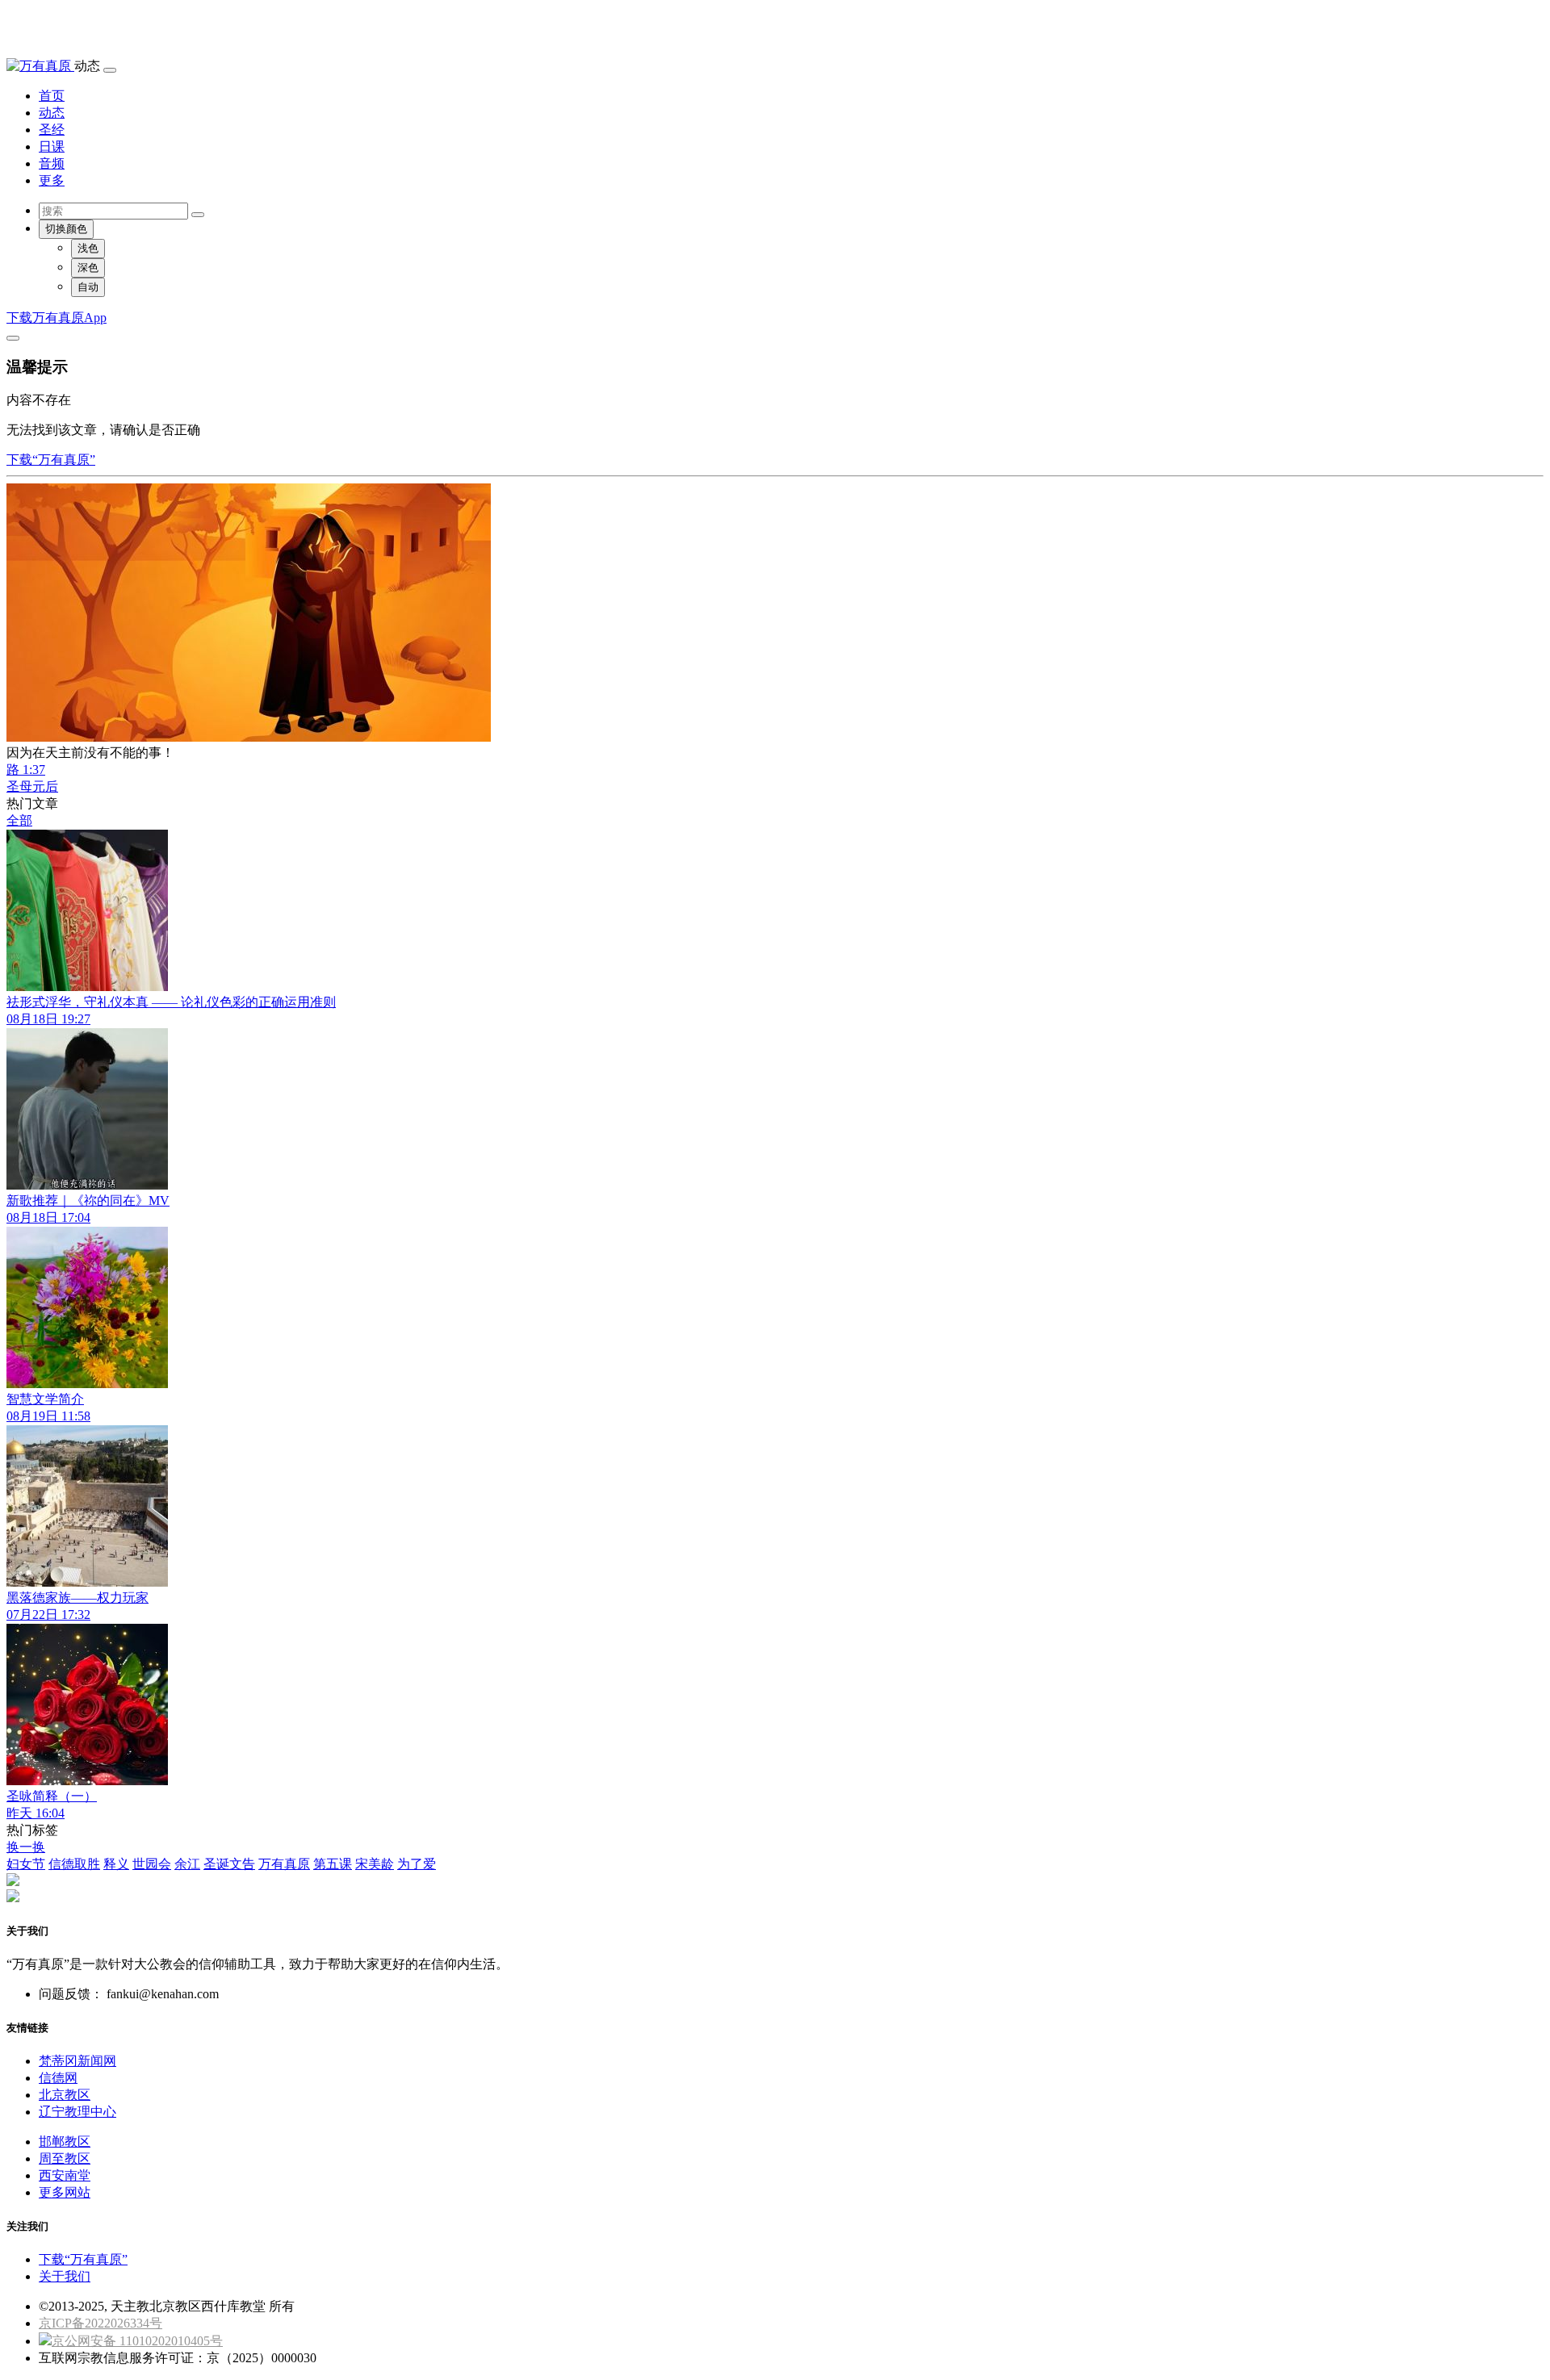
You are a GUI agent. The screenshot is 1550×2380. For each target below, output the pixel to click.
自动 (88, 287)
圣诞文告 (229, 1864)
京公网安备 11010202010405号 (137, 2341)
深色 (88, 268)
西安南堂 (65, 2175)
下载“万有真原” (51, 460)
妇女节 (26, 1864)
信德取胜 (74, 1864)
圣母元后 (32, 786)
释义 (116, 1864)
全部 (19, 820)
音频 (52, 163)
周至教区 (65, 2158)
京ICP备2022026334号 (101, 2323)
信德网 (58, 2078)
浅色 (88, 248)
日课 (52, 146)
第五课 (333, 1864)
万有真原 (284, 1864)
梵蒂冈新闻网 (77, 2061)
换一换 (26, 1847)
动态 (52, 113)
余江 (187, 1864)
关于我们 (65, 2276)
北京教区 (65, 2095)
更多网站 (65, 2192)
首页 (52, 96)
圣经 (52, 130)
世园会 (152, 1864)
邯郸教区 (65, 2142)
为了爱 (417, 1864)
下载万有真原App (57, 318)
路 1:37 (26, 770)
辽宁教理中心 (77, 2112)
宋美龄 (375, 1864)
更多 (52, 180)
